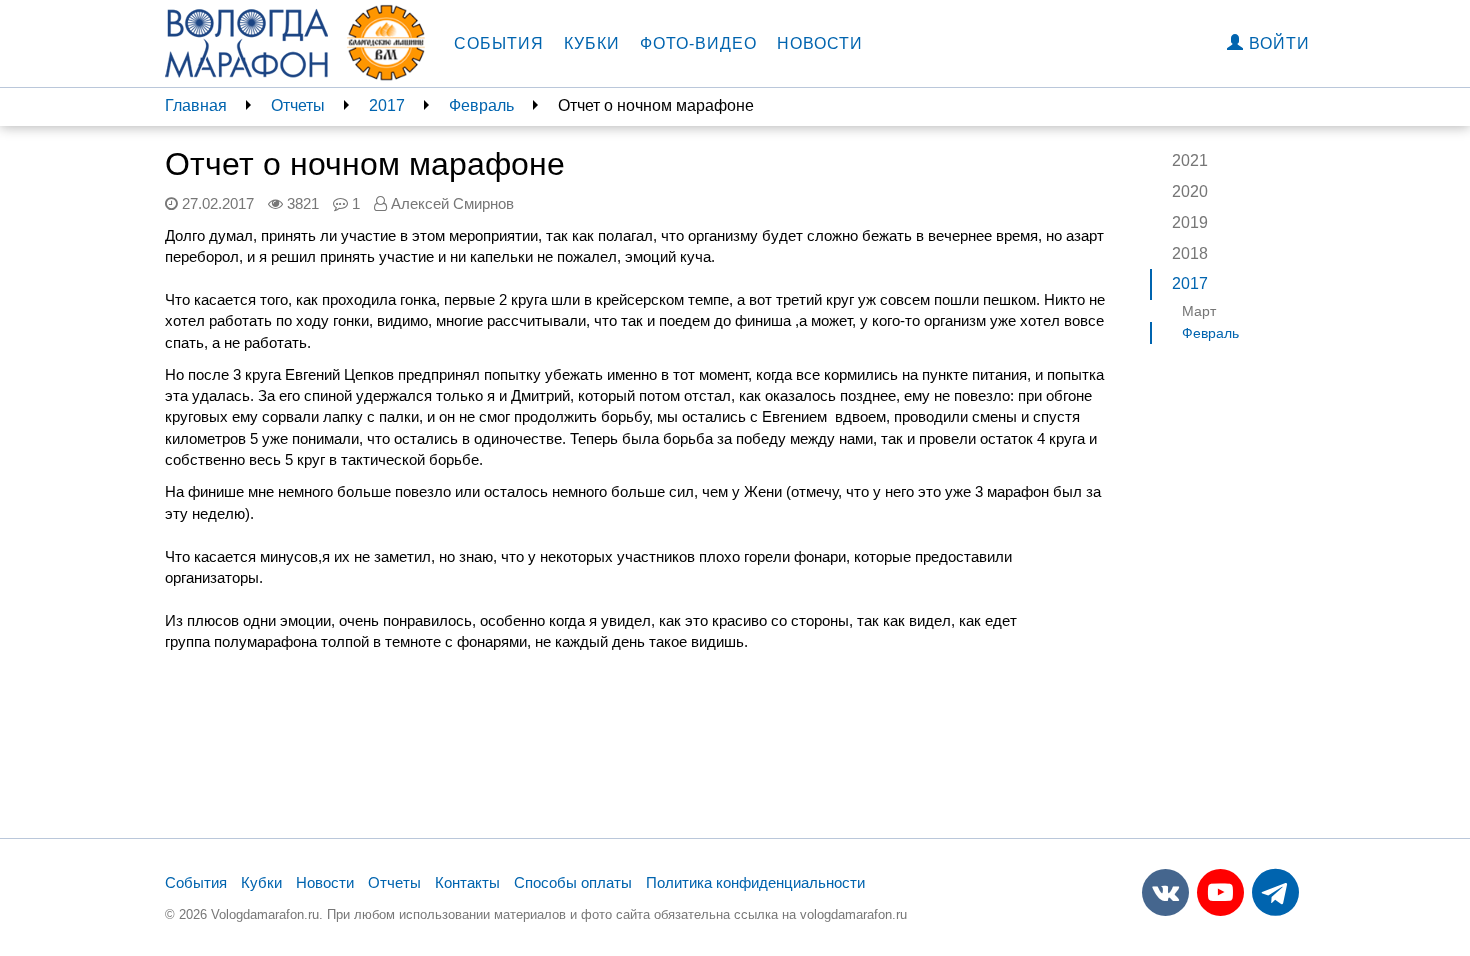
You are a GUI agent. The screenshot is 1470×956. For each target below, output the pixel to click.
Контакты (467, 882)
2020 (1190, 191)
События (499, 43)
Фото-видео (698, 43)
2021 (1190, 160)
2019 (1190, 222)
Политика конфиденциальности (755, 882)
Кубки (592, 43)
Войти (1277, 43)
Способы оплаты (573, 882)
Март (1199, 311)
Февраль (481, 105)
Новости (820, 43)
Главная (196, 105)
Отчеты (298, 105)
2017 (387, 105)
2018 (1190, 253)
